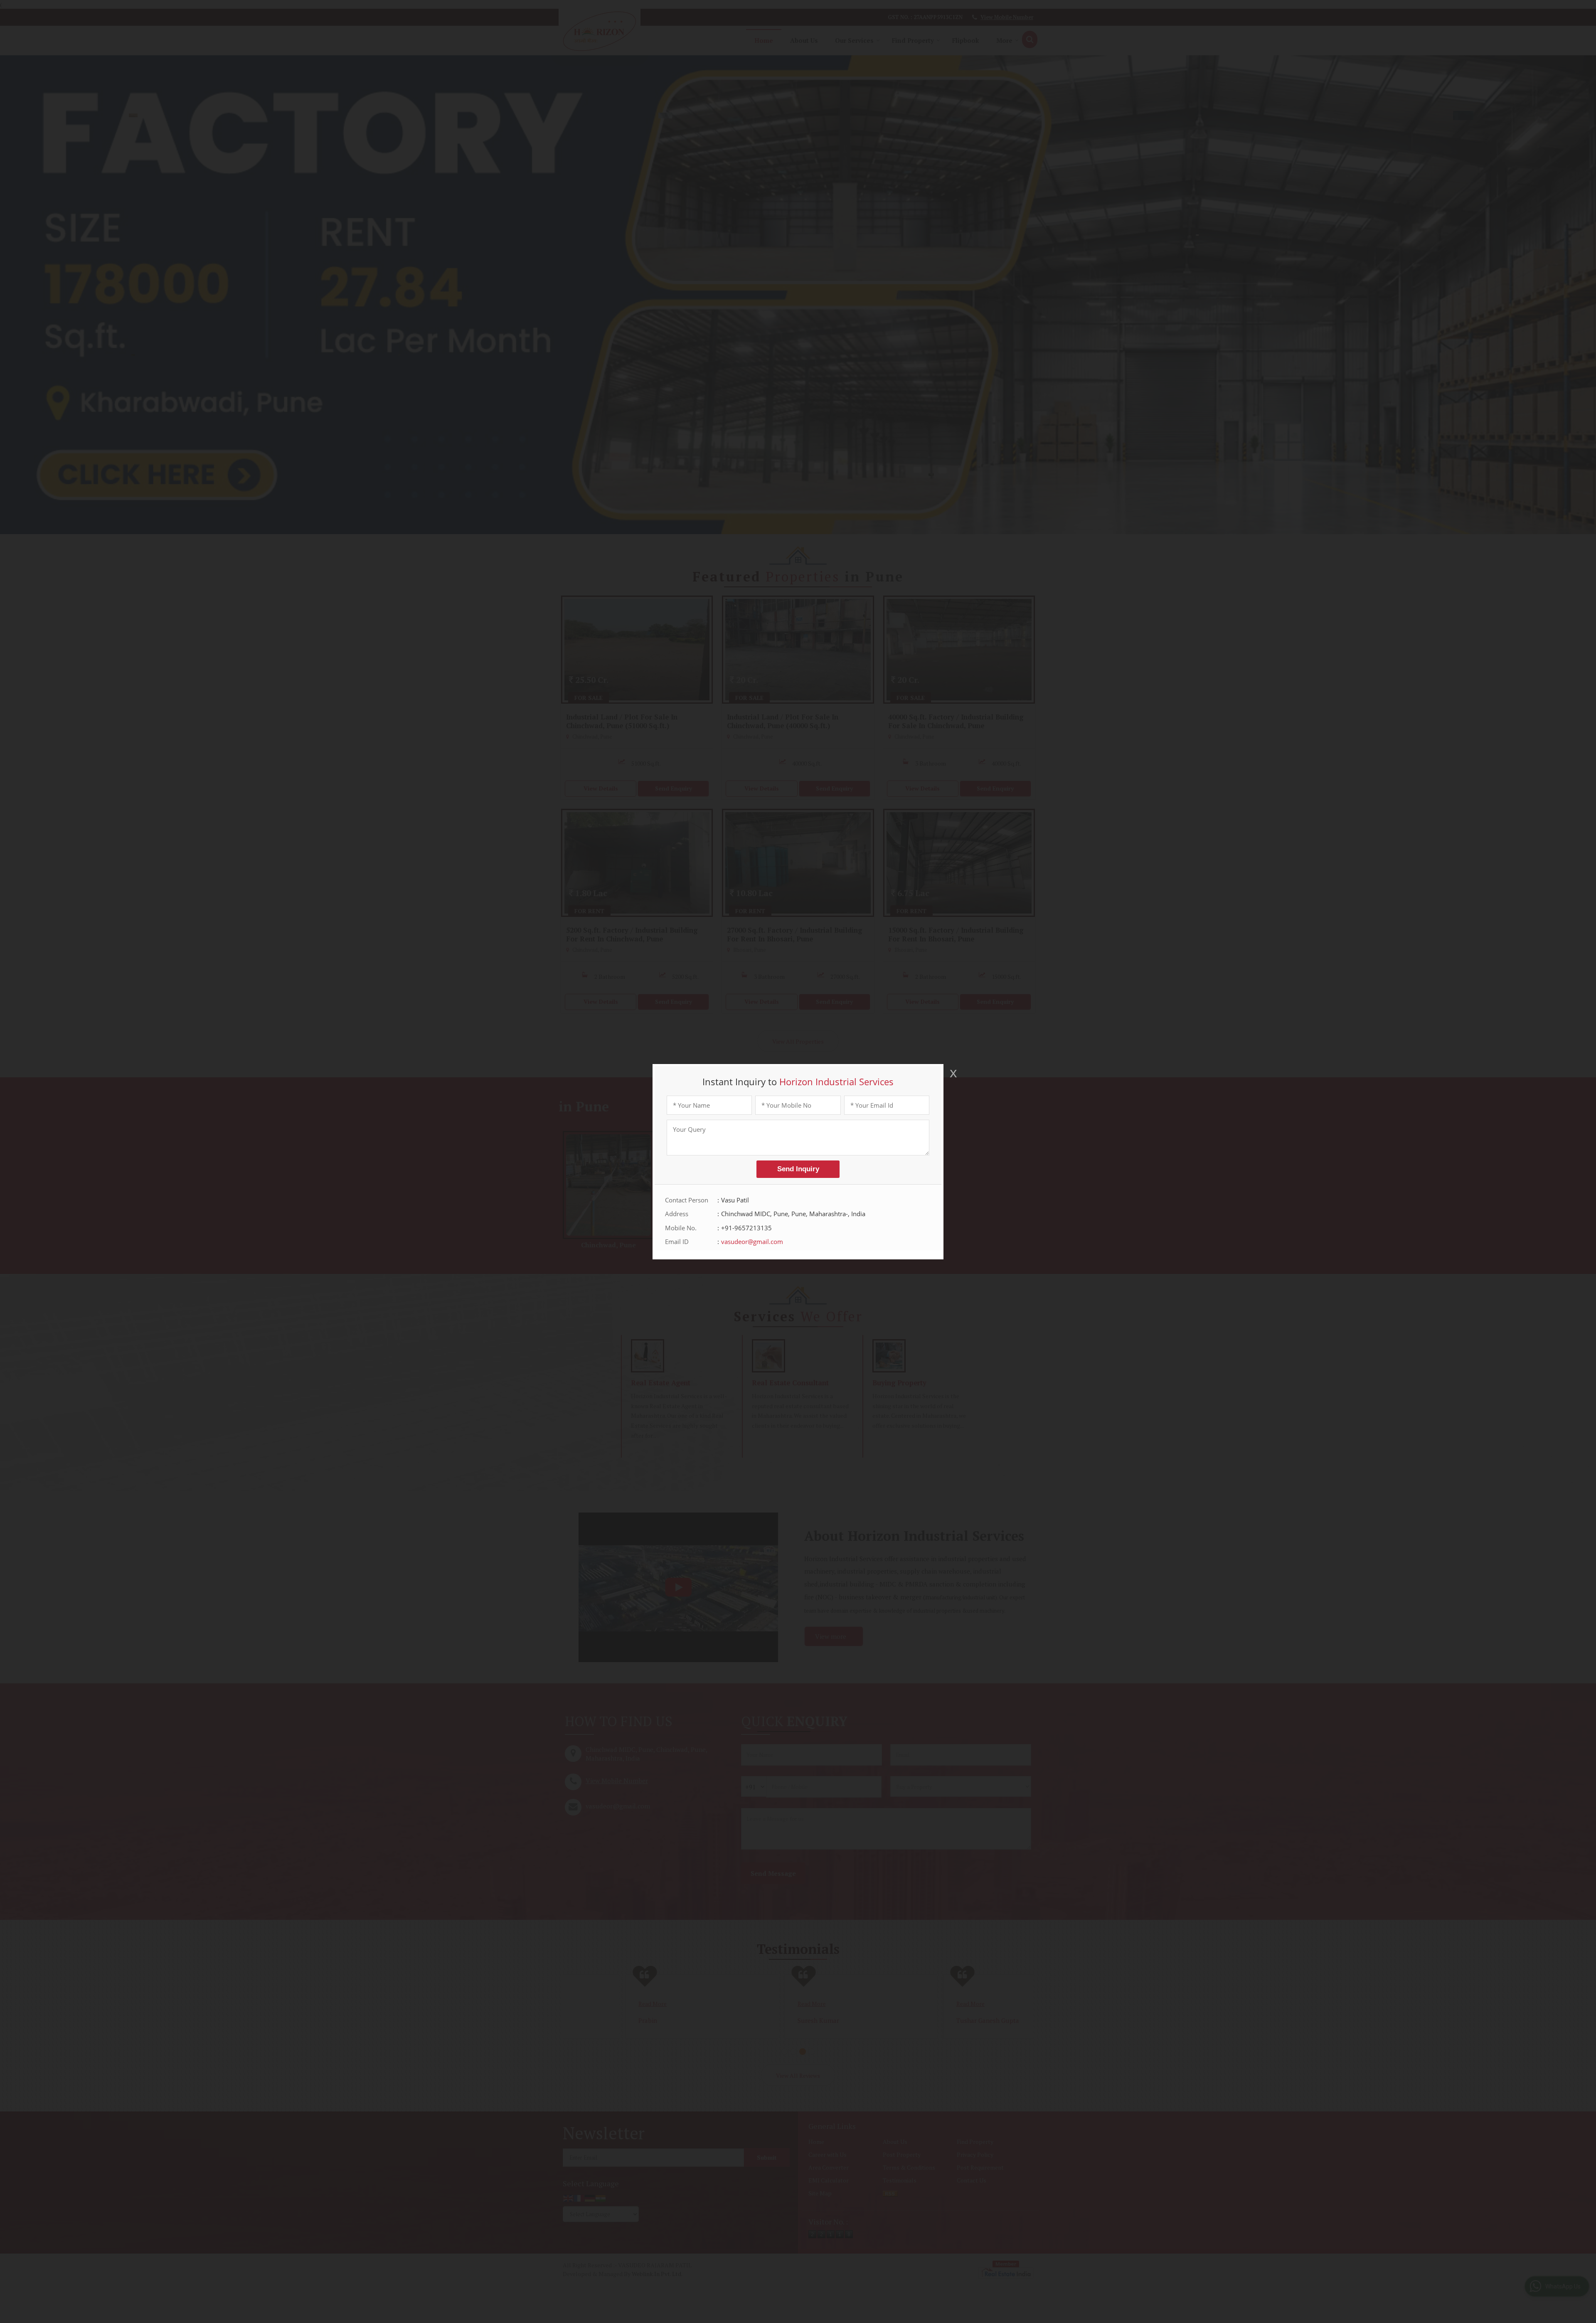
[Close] (953, 1073)
